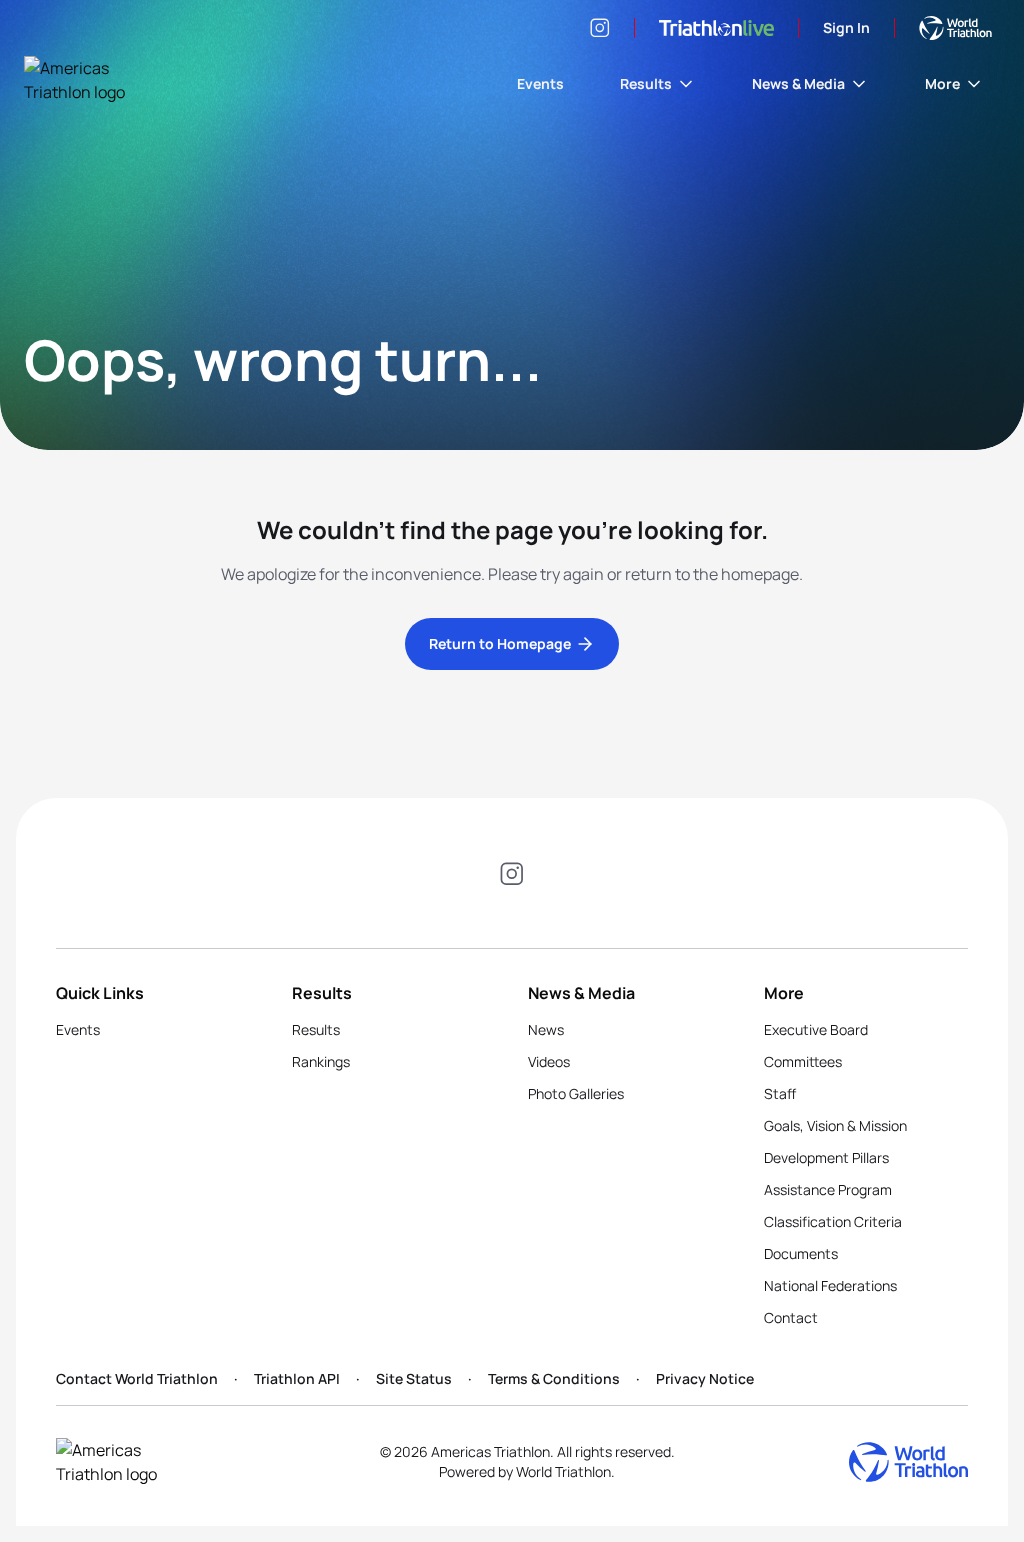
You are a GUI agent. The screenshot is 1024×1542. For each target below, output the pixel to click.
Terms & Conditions (554, 1378)
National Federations (830, 1285)
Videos (549, 1061)
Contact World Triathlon (137, 1378)
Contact (791, 1317)
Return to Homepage (500, 643)
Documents (801, 1253)
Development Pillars (826, 1157)
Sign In (846, 27)
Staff (780, 1093)
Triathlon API (297, 1378)
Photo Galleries (576, 1093)
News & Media (798, 83)
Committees (803, 1061)
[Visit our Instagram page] (600, 28)
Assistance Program (828, 1189)
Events (540, 83)
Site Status (414, 1378)
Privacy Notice (705, 1378)
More (942, 83)
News (546, 1029)
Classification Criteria (833, 1221)
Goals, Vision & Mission (835, 1125)
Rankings (321, 1061)
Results (646, 83)
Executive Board (816, 1029)
